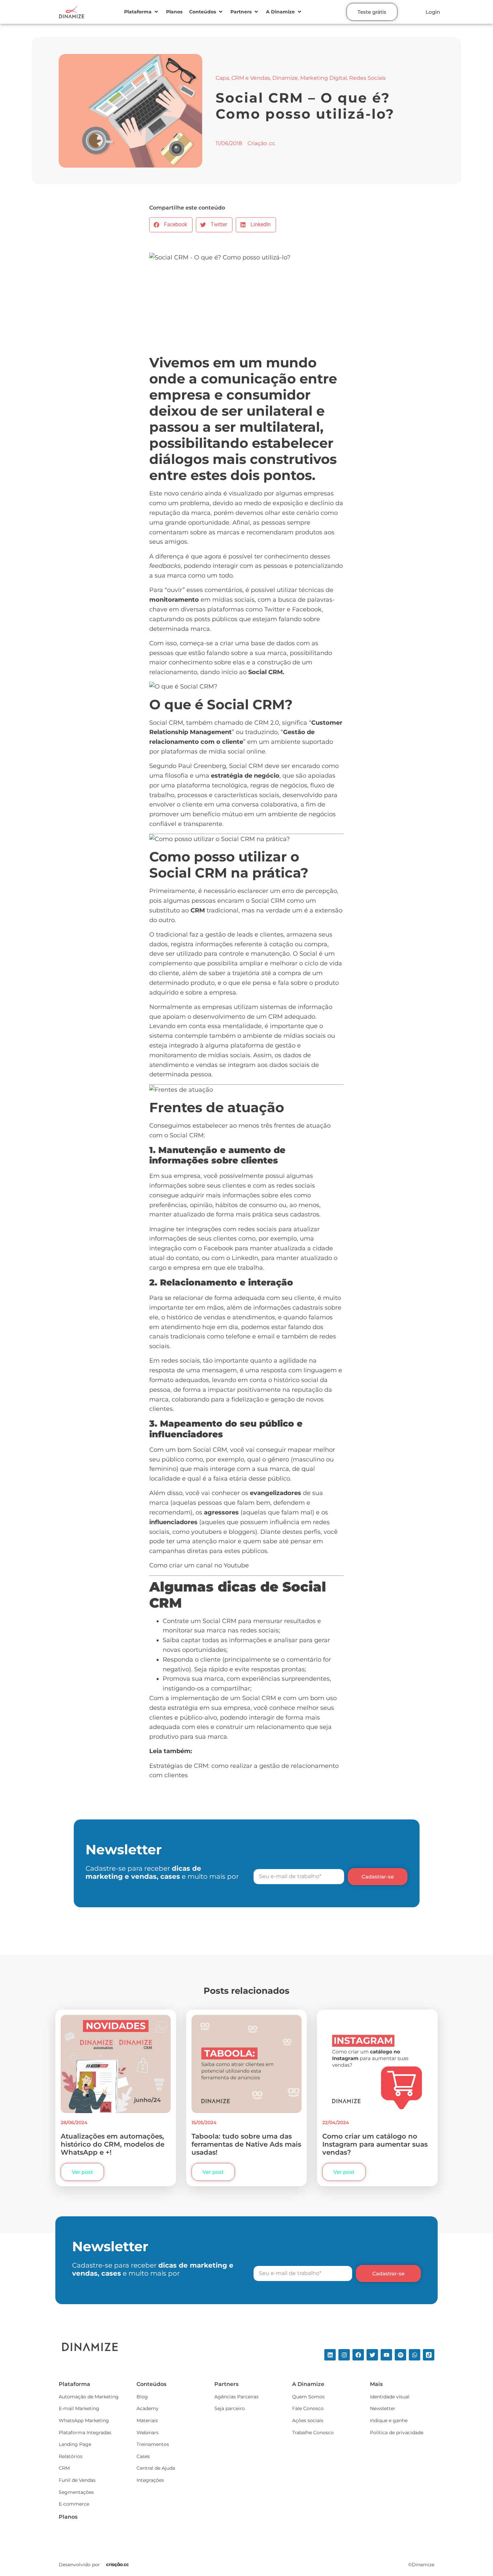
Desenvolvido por (79, 2565)
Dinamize (285, 78)
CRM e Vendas (251, 78)
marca (201, 513)
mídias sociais (305, 1036)
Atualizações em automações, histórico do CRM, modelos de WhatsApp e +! (113, 2144)
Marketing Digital (323, 78)
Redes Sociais (367, 78)
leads (245, 935)
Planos (68, 2517)
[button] (142, 12)
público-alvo (198, 1718)
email (266, 1336)
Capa (222, 78)
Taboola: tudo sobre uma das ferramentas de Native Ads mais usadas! (246, 2144)
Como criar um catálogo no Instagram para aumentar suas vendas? (375, 2144)
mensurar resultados (284, 1621)
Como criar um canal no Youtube (199, 1565)
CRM (261, 723)
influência (285, 1522)
